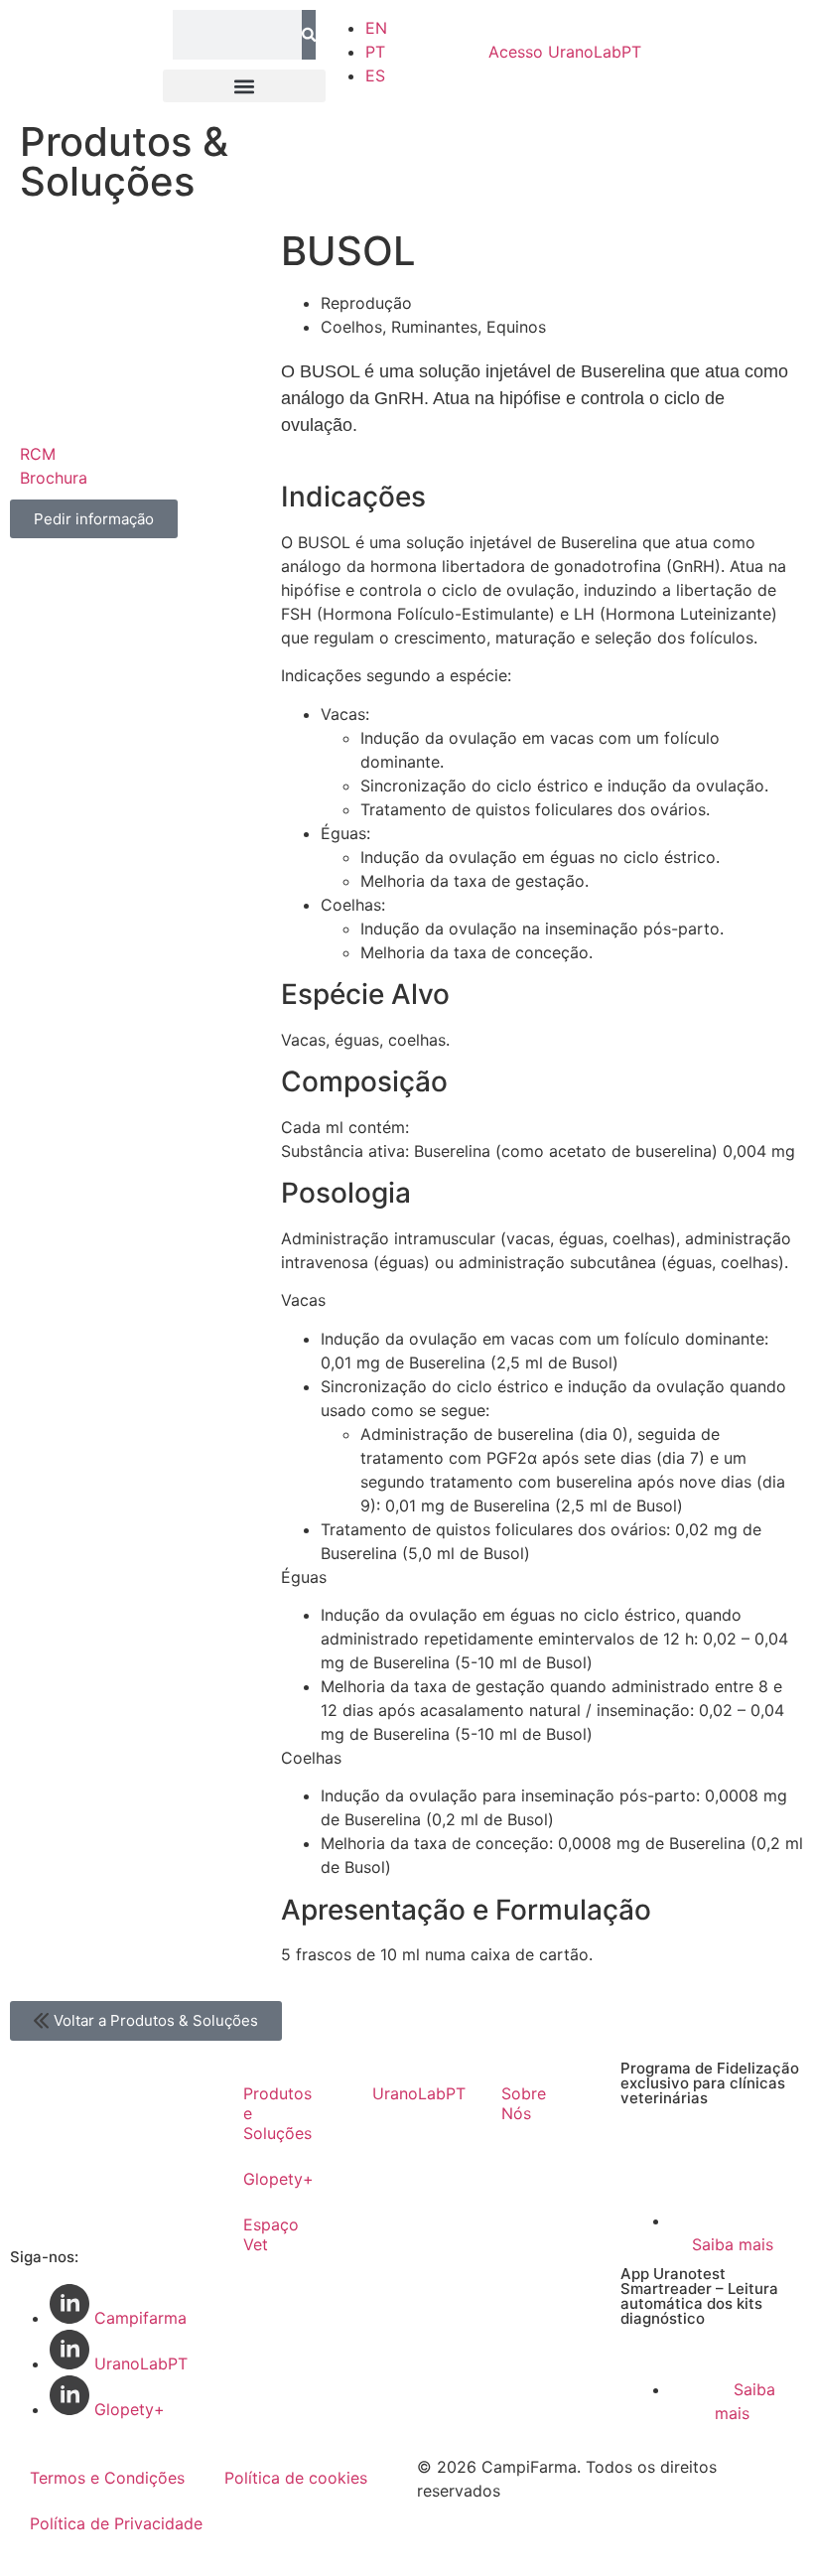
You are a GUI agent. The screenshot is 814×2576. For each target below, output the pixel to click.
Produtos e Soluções (277, 2113)
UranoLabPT (565, 52)
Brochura (54, 478)
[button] (244, 86)
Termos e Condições (107, 2478)
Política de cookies (296, 2478)
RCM (38, 454)
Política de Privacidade (116, 2523)
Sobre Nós (524, 2103)
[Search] (309, 35)
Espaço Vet (271, 2234)
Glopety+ (278, 2179)
